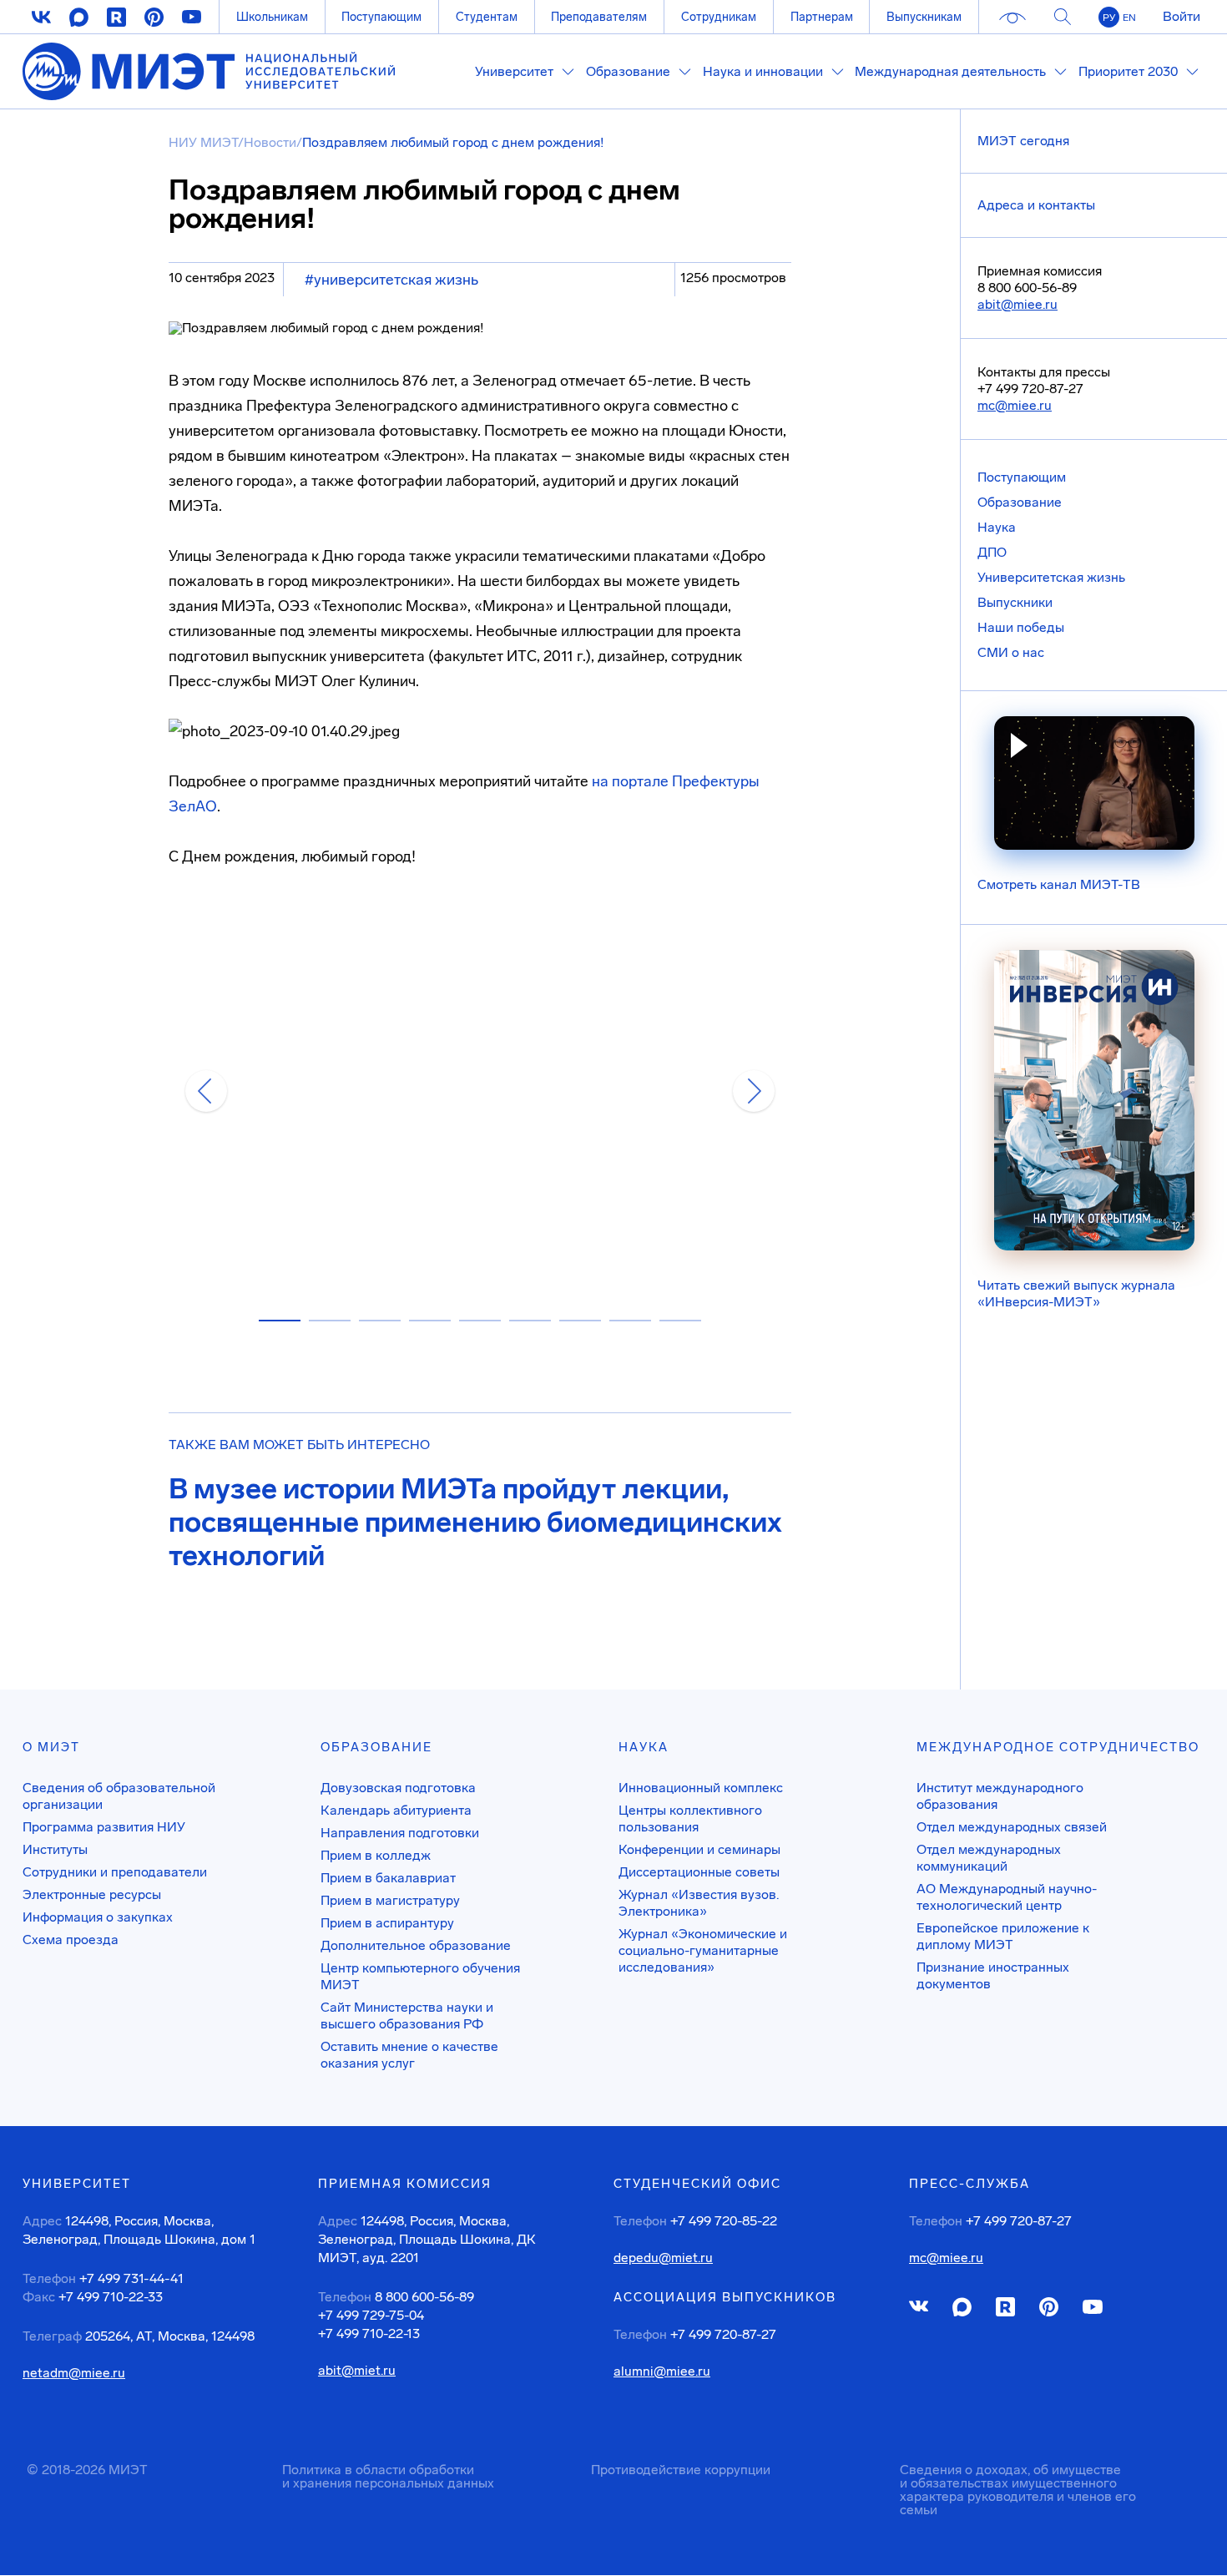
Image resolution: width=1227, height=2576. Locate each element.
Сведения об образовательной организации (119, 1796)
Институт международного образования (1000, 1796)
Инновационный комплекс (701, 1788)
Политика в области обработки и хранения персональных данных (388, 2476)
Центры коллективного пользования (690, 1818)
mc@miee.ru (1015, 405)
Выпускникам (924, 17)
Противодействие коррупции (681, 2470)
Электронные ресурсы (92, 1894)
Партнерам (822, 17)
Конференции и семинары (699, 1849)
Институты (55, 1849)
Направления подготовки (400, 1833)
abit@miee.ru (1017, 304)
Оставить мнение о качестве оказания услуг (409, 2055)
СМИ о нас (1011, 652)
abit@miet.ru (357, 2371)
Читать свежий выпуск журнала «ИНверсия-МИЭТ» (1076, 1293)
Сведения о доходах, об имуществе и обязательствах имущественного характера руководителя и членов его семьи (1018, 2490)
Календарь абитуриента (396, 1810)
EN (1129, 18)
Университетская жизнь (1051, 577)
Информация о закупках (98, 1917)
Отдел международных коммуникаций (989, 1858)
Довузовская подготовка (398, 1788)
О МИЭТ (51, 1747)
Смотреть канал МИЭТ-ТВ (1059, 884)
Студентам (487, 17)
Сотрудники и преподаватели (115, 1872)
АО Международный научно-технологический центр (1007, 1897)
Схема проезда (71, 1940)
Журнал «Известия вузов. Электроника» (699, 1903)
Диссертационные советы (699, 1872)
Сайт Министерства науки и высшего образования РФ (407, 2015)
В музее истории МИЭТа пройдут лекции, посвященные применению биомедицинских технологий (475, 1523)
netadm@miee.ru (74, 2373)
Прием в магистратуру (390, 1900)
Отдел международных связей (1012, 1827)
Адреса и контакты (1036, 205)
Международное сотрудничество (1058, 1747)
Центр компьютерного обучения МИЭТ (420, 1976)
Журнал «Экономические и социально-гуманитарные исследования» (703, 1950)
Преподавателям (599, 17)
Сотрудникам (719, 17)
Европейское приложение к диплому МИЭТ (1003, 1936)
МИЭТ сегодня (1023, 141)
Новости (270, 142)
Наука (997, 527)
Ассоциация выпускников (725, 2297)
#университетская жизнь (391, 280)
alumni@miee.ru (662, 2371)
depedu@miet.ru (663, 2258)
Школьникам (272, 17)
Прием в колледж (376, 1855)
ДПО (992, 552)
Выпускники (1015, 602)
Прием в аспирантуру (387, 1923)
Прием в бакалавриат (388, 1878)
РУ (1109, 18)
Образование (1020, 502)
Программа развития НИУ (104, 1827)
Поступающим (381, 17)
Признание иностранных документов (993, 1975)
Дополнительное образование (416, 1945)
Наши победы (1021, 627)
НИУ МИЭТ (203, 142)
